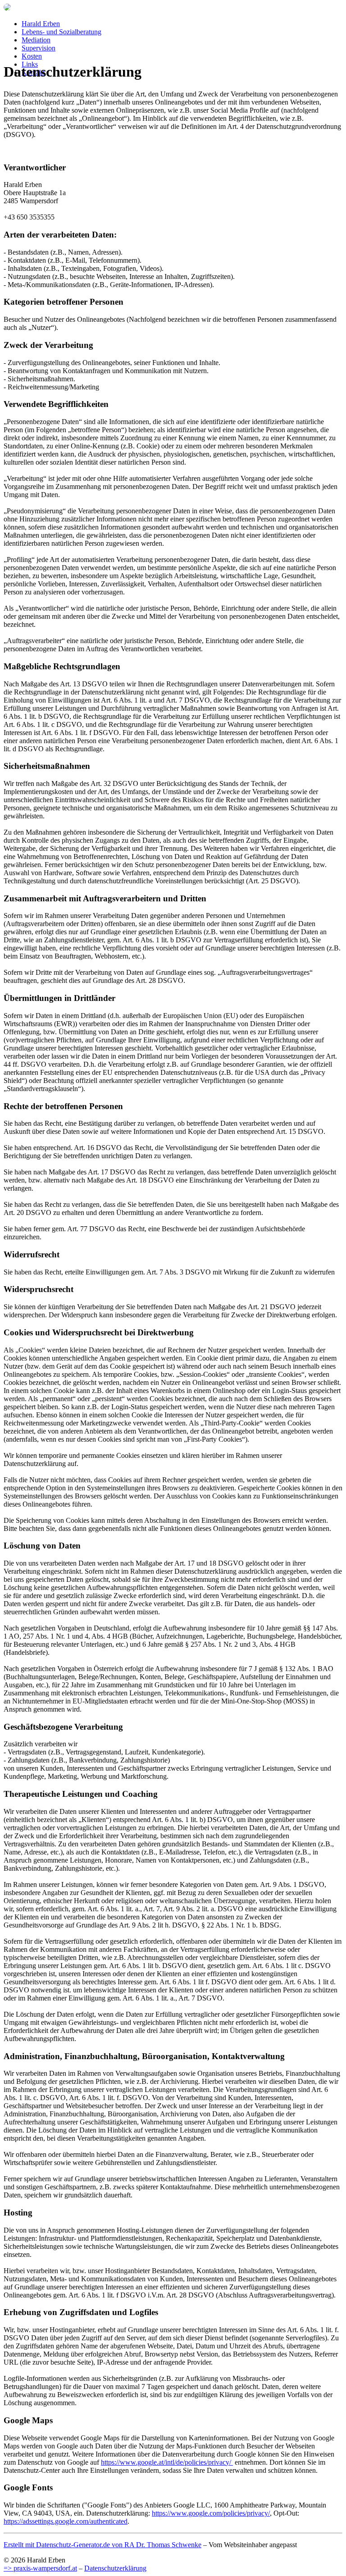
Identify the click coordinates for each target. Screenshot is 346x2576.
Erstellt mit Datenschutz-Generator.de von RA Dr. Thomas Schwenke (102, 2545)
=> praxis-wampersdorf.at (40, 2568)
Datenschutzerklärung (115, 2568)
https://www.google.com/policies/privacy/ (211, 2513)
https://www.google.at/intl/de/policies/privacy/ (167, 2462)
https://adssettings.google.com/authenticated (66, 2521)
